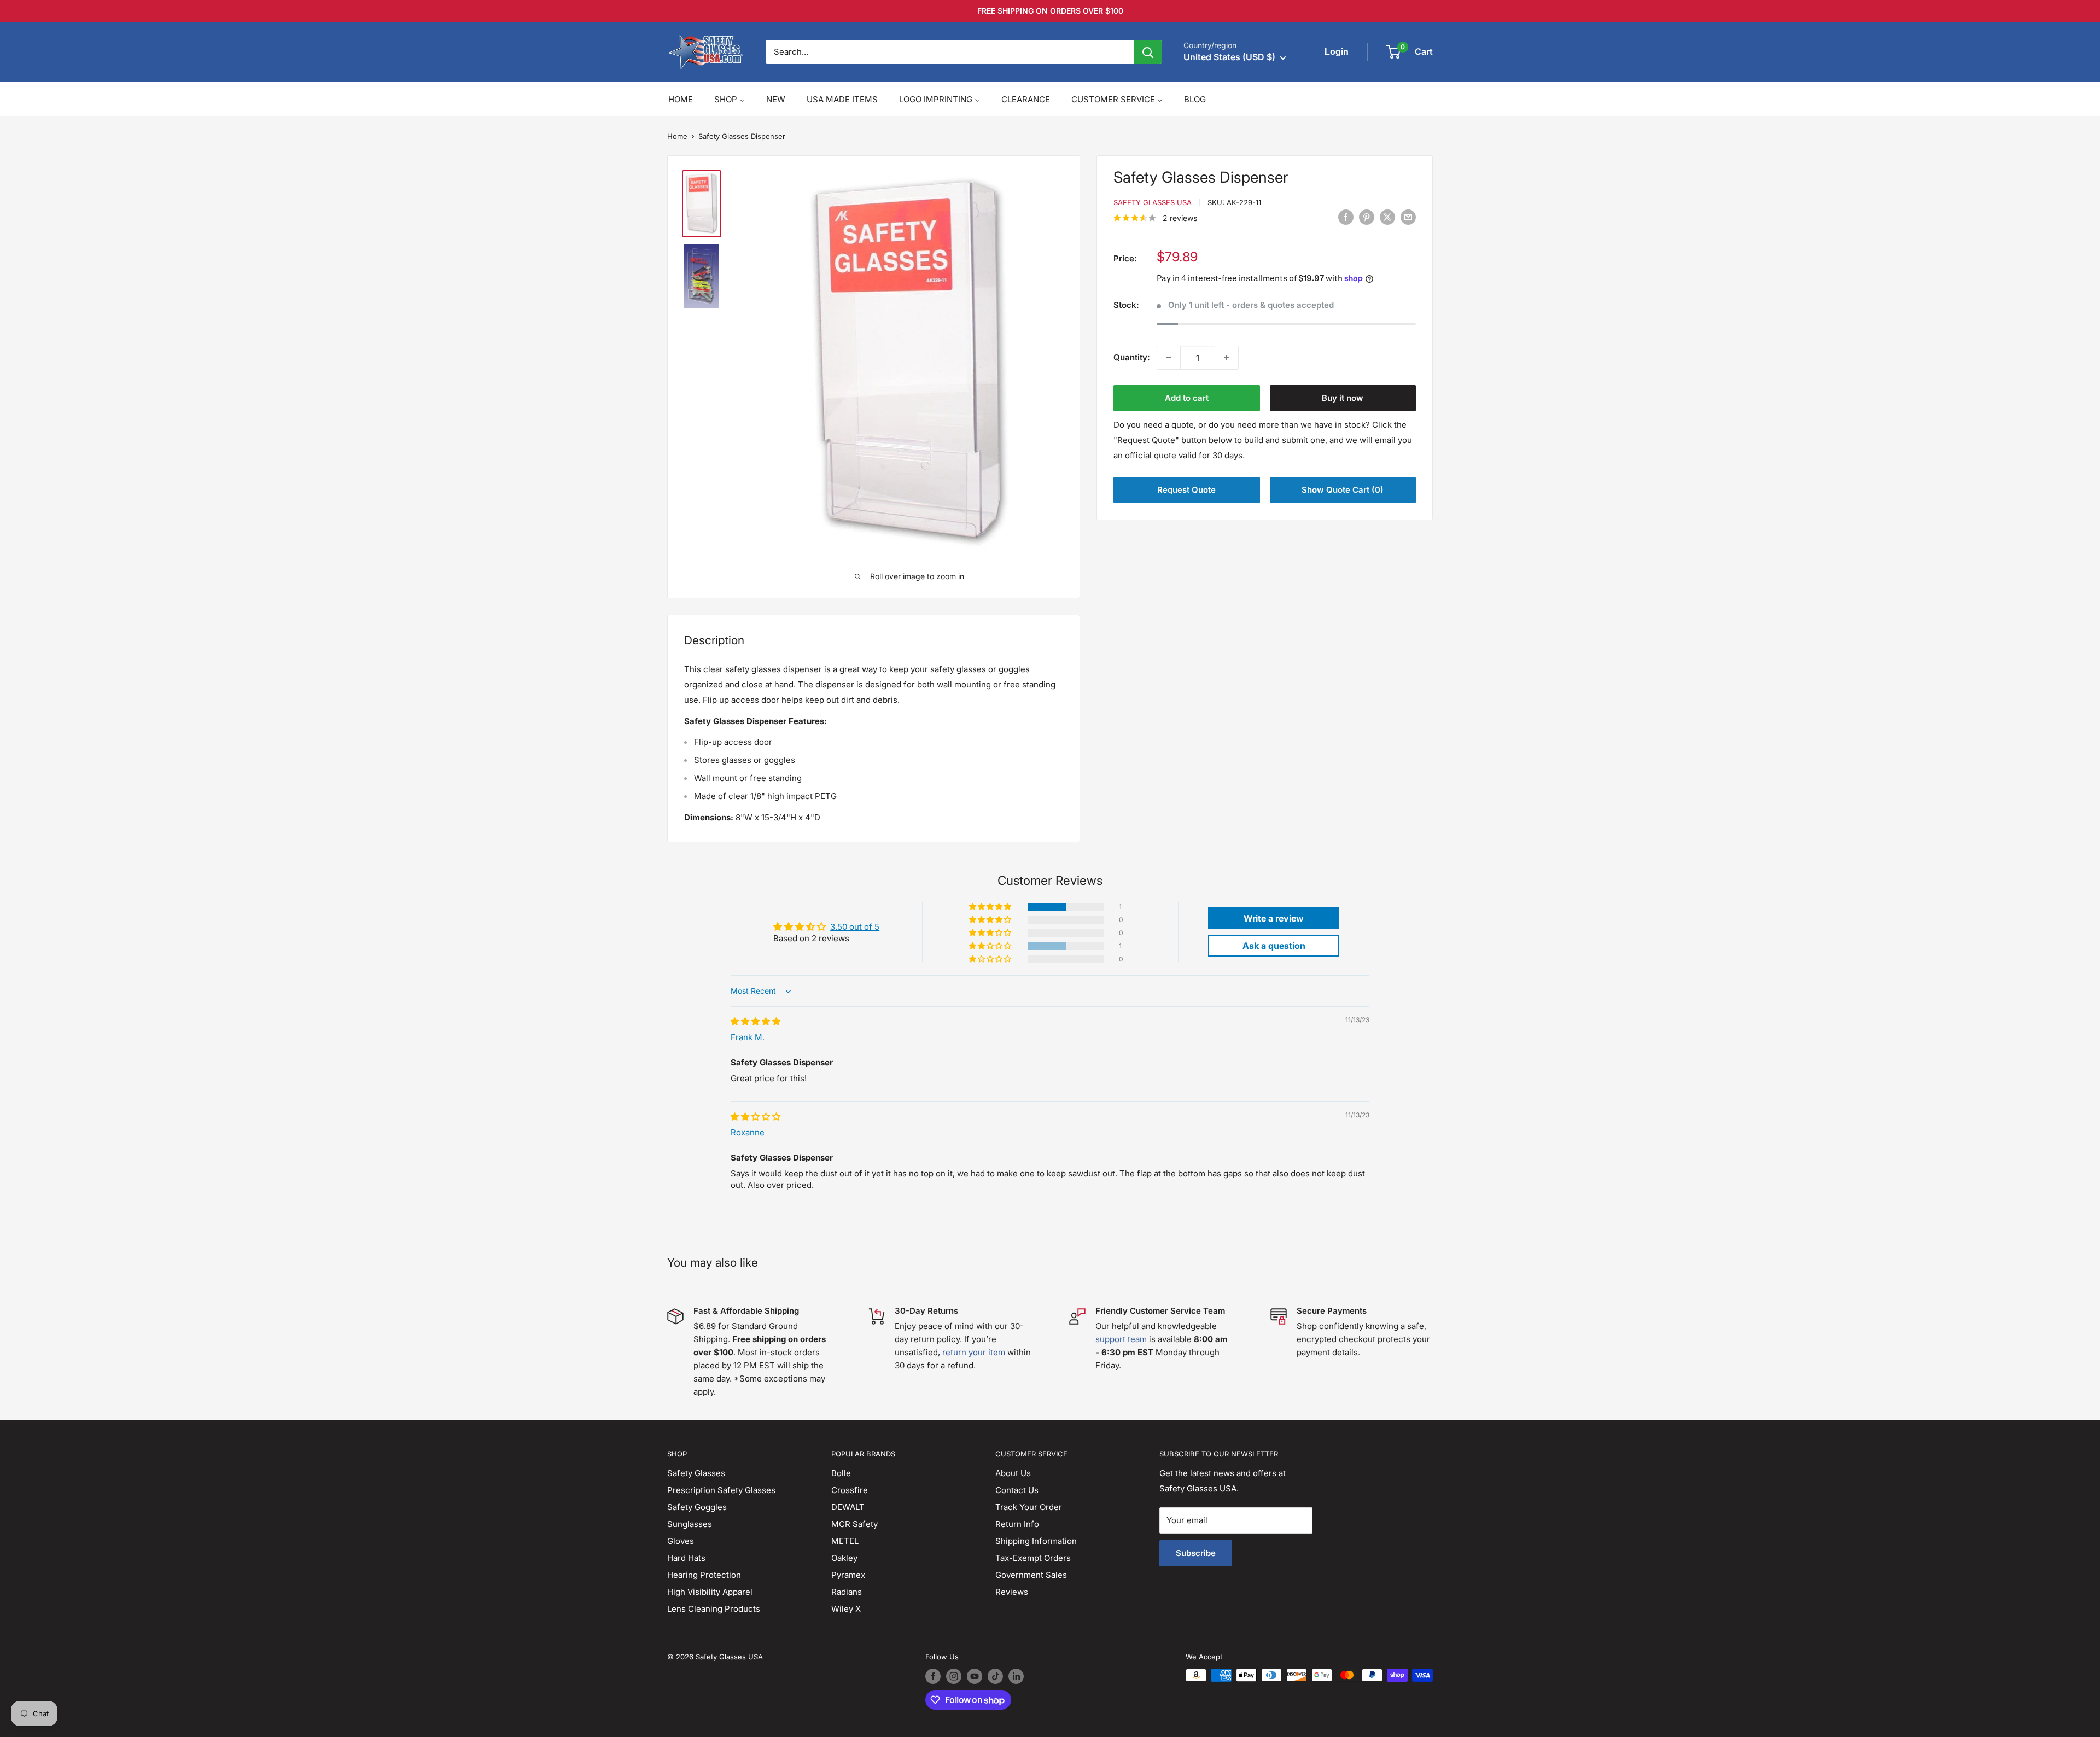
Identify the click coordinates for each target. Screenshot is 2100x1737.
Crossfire (850, 1490)
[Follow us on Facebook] (933, 1676)
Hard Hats (686, 1558)
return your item (974, 1352)
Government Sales (1031, 1575)
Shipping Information (1036, 1541)
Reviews (1012, 1592)
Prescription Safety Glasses (721, 1490)
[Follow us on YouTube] (975, 1676)
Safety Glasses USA (1153, 202)
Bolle (841, 1473)
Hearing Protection (704, 1575)
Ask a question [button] (1274, 946)
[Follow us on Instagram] (954, 1676)
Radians (847, 1592)
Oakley (844, 1558)
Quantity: (1132, 357)
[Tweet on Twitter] (1387, 217)
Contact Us (1017, 1490)
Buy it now (1343, 398)
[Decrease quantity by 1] (1169, 358)
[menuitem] (681, 99)
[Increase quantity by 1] (1227, 358)
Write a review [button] (1274, 918)
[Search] (1148, 52)
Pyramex (848, 1575)
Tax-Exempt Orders (1033, 1558)
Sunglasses (690, 1524)
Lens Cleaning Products (714, 1609)
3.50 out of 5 (855, 927)
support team (1121, 1339)
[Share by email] (1408, 217)
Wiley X (846, 1609)
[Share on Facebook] (1346, 217)
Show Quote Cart (1343, 490)
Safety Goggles (697, 1507)
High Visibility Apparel (710, 1592)
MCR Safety (854, 1524)
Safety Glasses (696, 1473)
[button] (991, 907)
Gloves (681, 1541)
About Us (1013, 1473)
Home (677, 136)
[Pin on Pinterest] (1367, 217)
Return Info (1017, 1524)
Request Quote (1186, 490)
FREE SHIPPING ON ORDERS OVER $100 (1050, 11)
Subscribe (1196, 1553)
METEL (845, 1541)
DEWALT (848, 1507)
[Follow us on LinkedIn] (1016, 1676)
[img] (756, 1021)
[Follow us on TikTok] (995, 1676)
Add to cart (1187, 398)
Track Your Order (1029, 1507)
